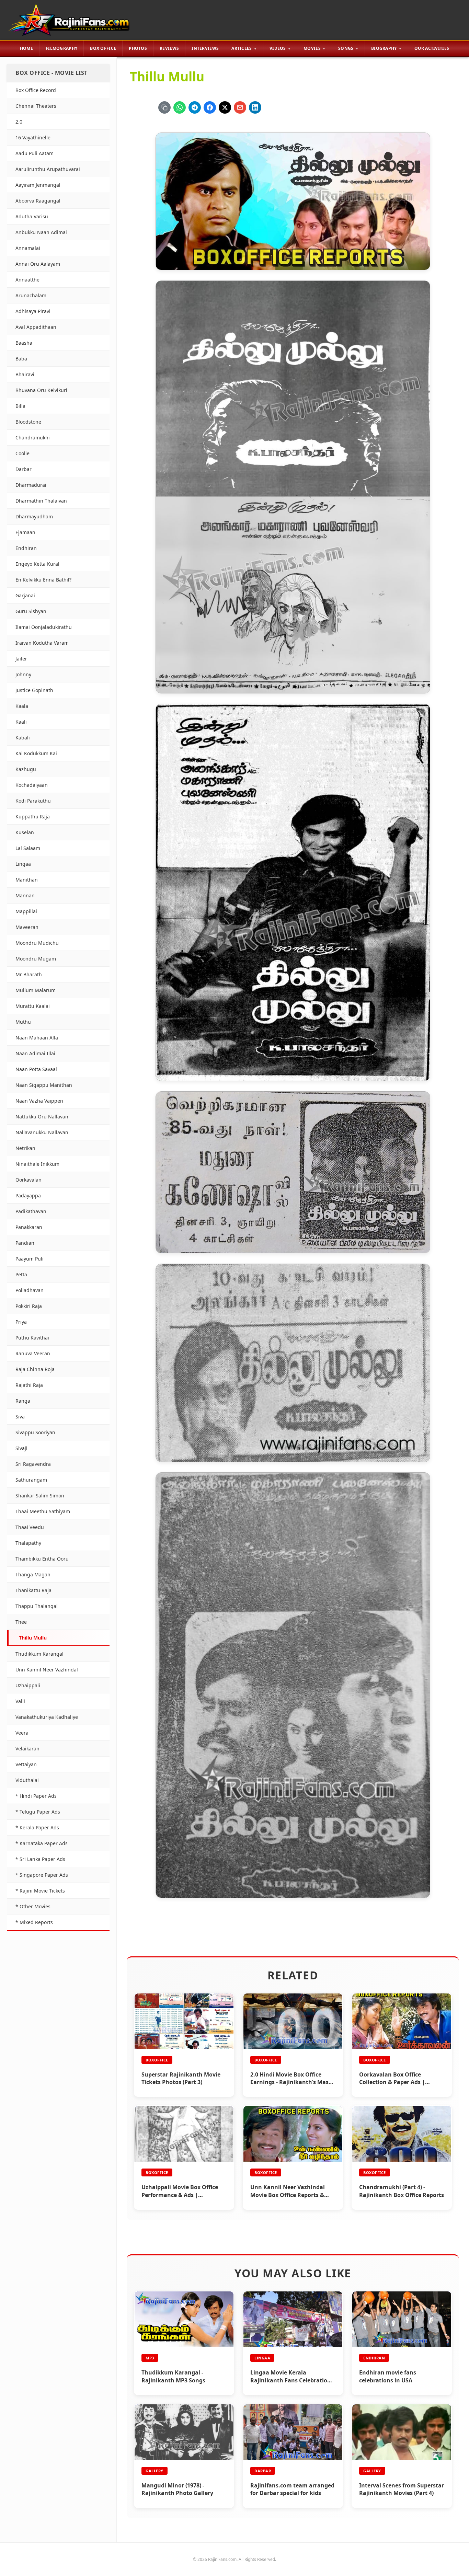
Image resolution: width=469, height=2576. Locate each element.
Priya (21, 1322)
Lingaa (23, 864)
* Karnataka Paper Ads (42, 1843)
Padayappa (28, 1195)
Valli (20, 1701)
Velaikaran (27, 1749)
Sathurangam (31, 1480)
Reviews (169, 48)
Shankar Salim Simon (40, 1496)
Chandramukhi (33, 438)
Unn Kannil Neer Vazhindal (47, 1670)
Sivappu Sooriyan (35, 1432)
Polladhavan (30, 1290)
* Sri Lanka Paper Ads (40, 1859)
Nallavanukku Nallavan (42, 1132)
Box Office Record (36, 90)
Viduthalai (27, 1780)
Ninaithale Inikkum (37, 1164)
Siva (20, 1417)
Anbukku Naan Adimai (41, 232)
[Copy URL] (164, 107)
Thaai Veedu (30, 1527)
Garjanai (25, 595)
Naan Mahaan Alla (37, 1038)
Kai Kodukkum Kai (36, 753)
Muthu (23, 1022)
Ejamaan (25, 532)
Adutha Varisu (32, 216)
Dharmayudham (34, 516)
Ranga (23, 1401)
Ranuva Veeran (33, 1353)
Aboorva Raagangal (38, 201)
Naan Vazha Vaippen (39, 1101)
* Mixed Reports (34, 1922)
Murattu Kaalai (33, 1006)
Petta (21, 1274)
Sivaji (21, 1448)
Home (26, 48)
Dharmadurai (31, 485)
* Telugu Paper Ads (38, 1812)
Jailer (21, 659)
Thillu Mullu (33, 1638)
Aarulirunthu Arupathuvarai (48, 169)
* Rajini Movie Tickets (40, 1891)
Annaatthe (27, 280)
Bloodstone (28, 422)
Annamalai (28, 248)
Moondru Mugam (36, 959)
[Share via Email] (240, 107)
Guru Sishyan (31, 611)
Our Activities (432, 48)
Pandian (25, 1243)
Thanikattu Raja (33, 1590)
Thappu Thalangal (37, 1606)
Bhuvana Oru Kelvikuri (41, 390)
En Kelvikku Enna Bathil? (43, 580)
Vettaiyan (26, 1764)
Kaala (22, 706)
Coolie (22, 453)
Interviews (205, 48)
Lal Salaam (28, 848)
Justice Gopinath (34, 690)
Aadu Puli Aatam (35, 153)
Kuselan (25, 832)
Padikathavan (31, 1211)
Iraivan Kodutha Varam (42, 643)
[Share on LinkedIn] (255, 107)
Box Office (103, 48)
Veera (22, 1733)
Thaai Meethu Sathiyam (43, 1511)
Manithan (27, 880)
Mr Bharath (29, 974)
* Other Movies (33, 1906)
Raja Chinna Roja (35, 1369)
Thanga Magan (33, 1574)
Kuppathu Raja (33, 816)
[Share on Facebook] (210, 107)
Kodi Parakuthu (33, 801)
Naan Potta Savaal (36, 1069)
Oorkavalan (28, 1180)
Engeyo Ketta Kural (37, 564)
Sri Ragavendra (33, 1464)
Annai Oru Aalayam (38, 264)
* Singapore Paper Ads (42, 1875)
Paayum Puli (30, 1259)
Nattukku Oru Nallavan (42, 1117)
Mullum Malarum (36, 990)
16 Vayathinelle (33, 137)
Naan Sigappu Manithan (44, 1085)
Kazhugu (26, 769)
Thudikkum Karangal (39, 1654)
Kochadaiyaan (32, 785)
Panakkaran (29, 1227)
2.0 (19, 122)
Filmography (61, 48)
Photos (138, 48)
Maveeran (27, 927)
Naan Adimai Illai (35, 1053)
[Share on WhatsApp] (180, 107)
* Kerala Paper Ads (37, 1827)
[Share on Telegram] (195, 107)
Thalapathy (28, 1543)
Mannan (25, 895)
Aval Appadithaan (36, 327)
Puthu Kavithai (32, 1338)
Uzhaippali (28, 1685)
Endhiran (26, 548)
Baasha (24, 343)
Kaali (21, 722)
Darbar (24, 469)
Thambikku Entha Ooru (42, 1559)
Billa (20, 406)
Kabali (23, 738)
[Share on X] (225, 107)
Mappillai (26, 911)
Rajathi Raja (29, 1385)
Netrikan (25, 1148)
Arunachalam (31, 295)
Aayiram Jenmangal (38, 185)
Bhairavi (25, 374)
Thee (21, 1622)
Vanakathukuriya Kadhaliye (47, 1717)
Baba (21, 359)
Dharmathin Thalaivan (41, 501)
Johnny (23, 674)
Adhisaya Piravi (33, 311)
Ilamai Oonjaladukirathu (44, 627)
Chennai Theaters (36, 106)
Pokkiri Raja (29, 1306)
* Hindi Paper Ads (36, 1796)
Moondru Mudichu (37, 943)
